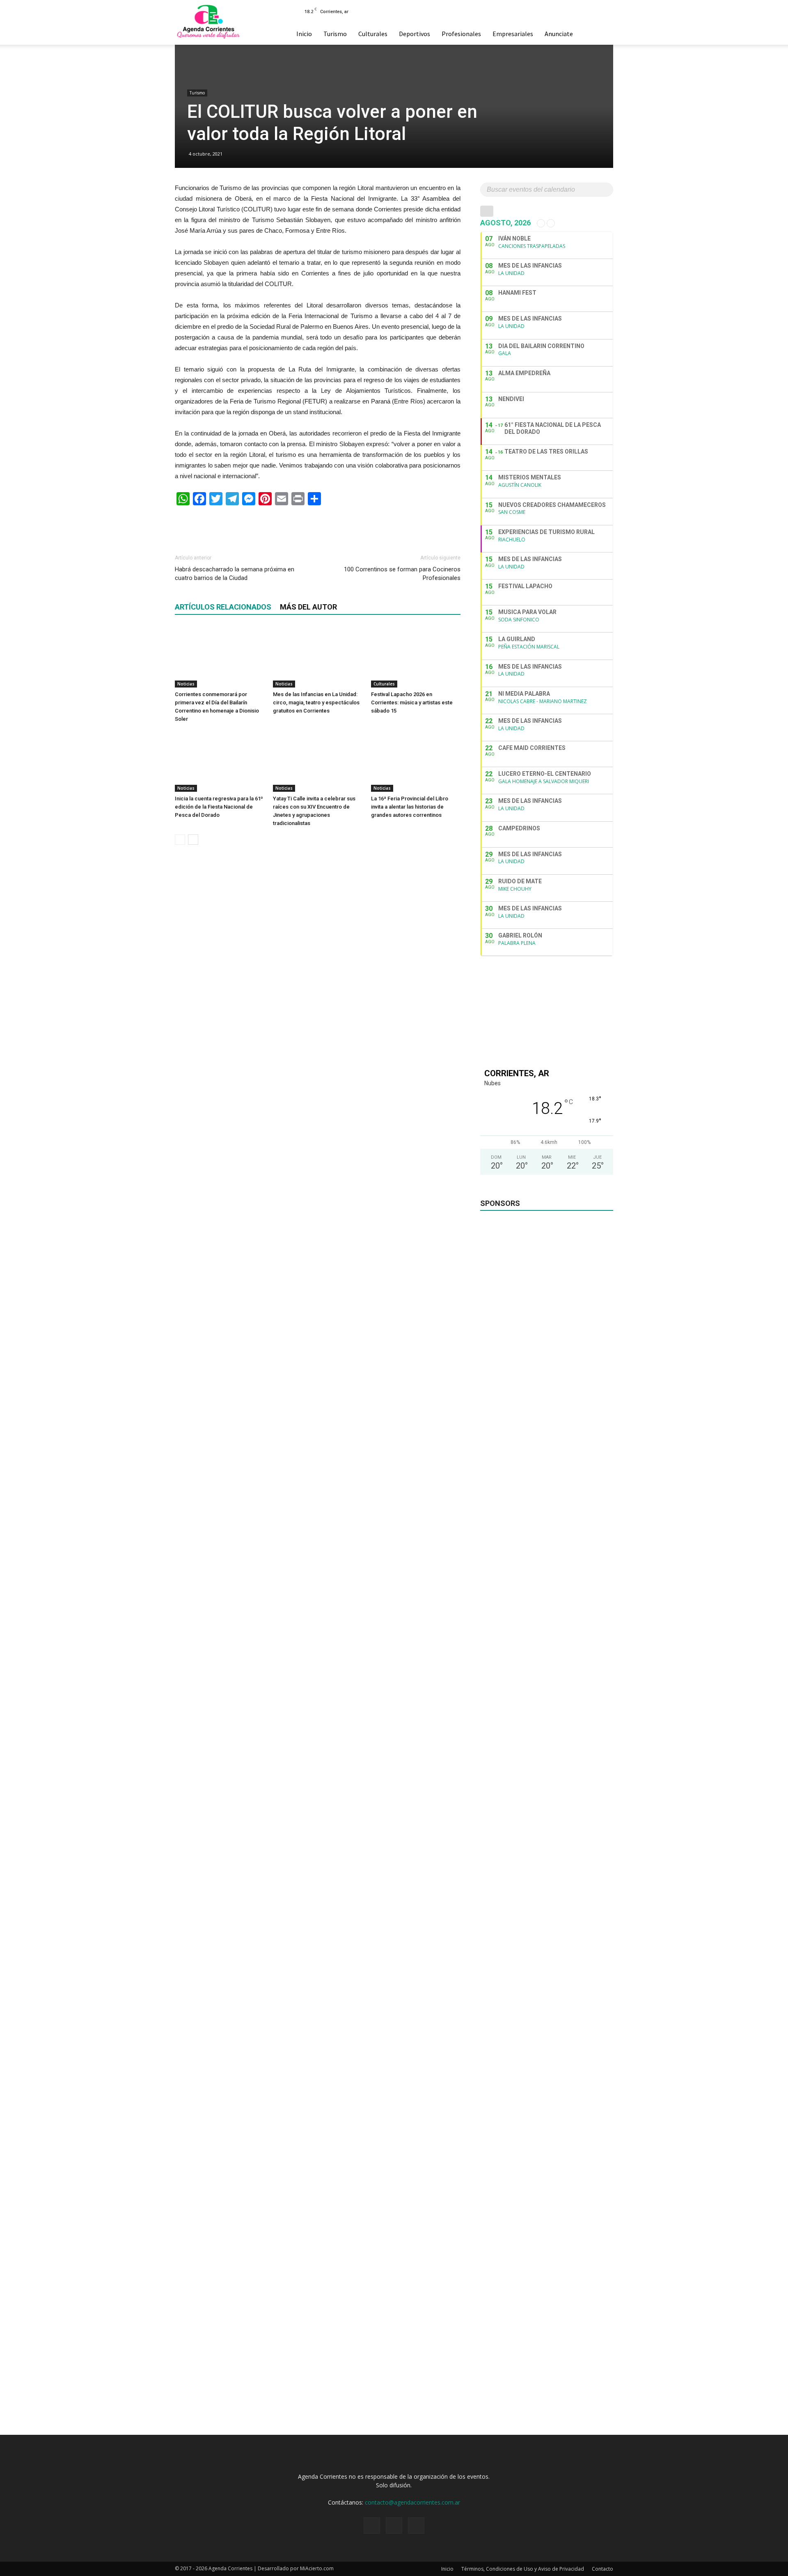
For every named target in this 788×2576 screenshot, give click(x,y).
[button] (603, 34)
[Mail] (601, 11)
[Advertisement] (318, 526)
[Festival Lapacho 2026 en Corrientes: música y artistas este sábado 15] (416, 657)
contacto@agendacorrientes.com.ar (412, 2502)
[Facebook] (574, 11)
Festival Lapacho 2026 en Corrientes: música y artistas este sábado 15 (412, 702)
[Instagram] (587, 11)
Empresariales (513, 34)
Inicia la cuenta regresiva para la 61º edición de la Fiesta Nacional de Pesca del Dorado (219, 807)
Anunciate (559, 34)
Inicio (304, 34)
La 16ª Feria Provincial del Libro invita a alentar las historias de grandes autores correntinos (410, 807)
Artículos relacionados (223, 607)
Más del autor (308, 607)
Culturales (373, 34)
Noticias (186, 684)
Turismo (335, 34)
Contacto (602, 2569)
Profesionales (461, 34)
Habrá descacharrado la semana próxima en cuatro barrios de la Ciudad (235, 574)
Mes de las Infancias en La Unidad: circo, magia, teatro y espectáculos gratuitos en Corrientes (316, 702)
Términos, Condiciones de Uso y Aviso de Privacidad (523, 2569)
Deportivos (415, 34)
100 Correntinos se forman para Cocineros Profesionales (402, 574)
